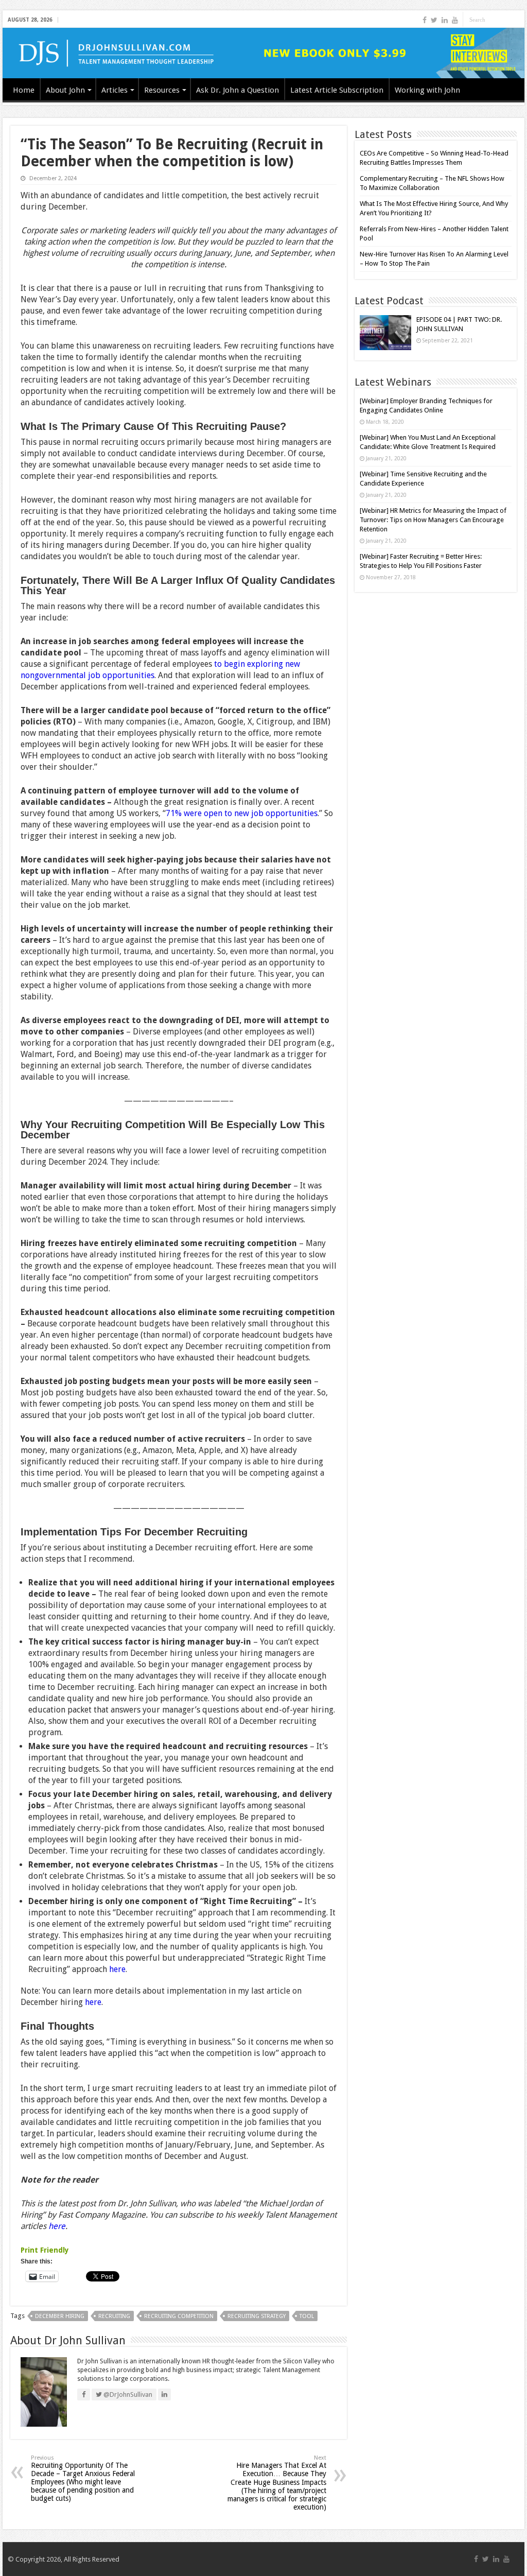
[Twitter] (434, 20)
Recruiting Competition (179, 2316)
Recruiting (114, 2316)
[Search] (517, 20)
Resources (162, 90)
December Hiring (60, 2316)
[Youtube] (455, 20)
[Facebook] (425, 20)
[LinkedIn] (445, 20)
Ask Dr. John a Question (238, 90)
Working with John (427, 90)
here (117, 1969)
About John (65, 90)
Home (24, 90)
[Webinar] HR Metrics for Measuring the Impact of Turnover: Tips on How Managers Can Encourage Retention (433, 520)
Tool (307, 2316)
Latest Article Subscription (337, 90)
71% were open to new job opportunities (242, 813)
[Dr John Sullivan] (263, 53)
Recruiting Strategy (257, 2316)
